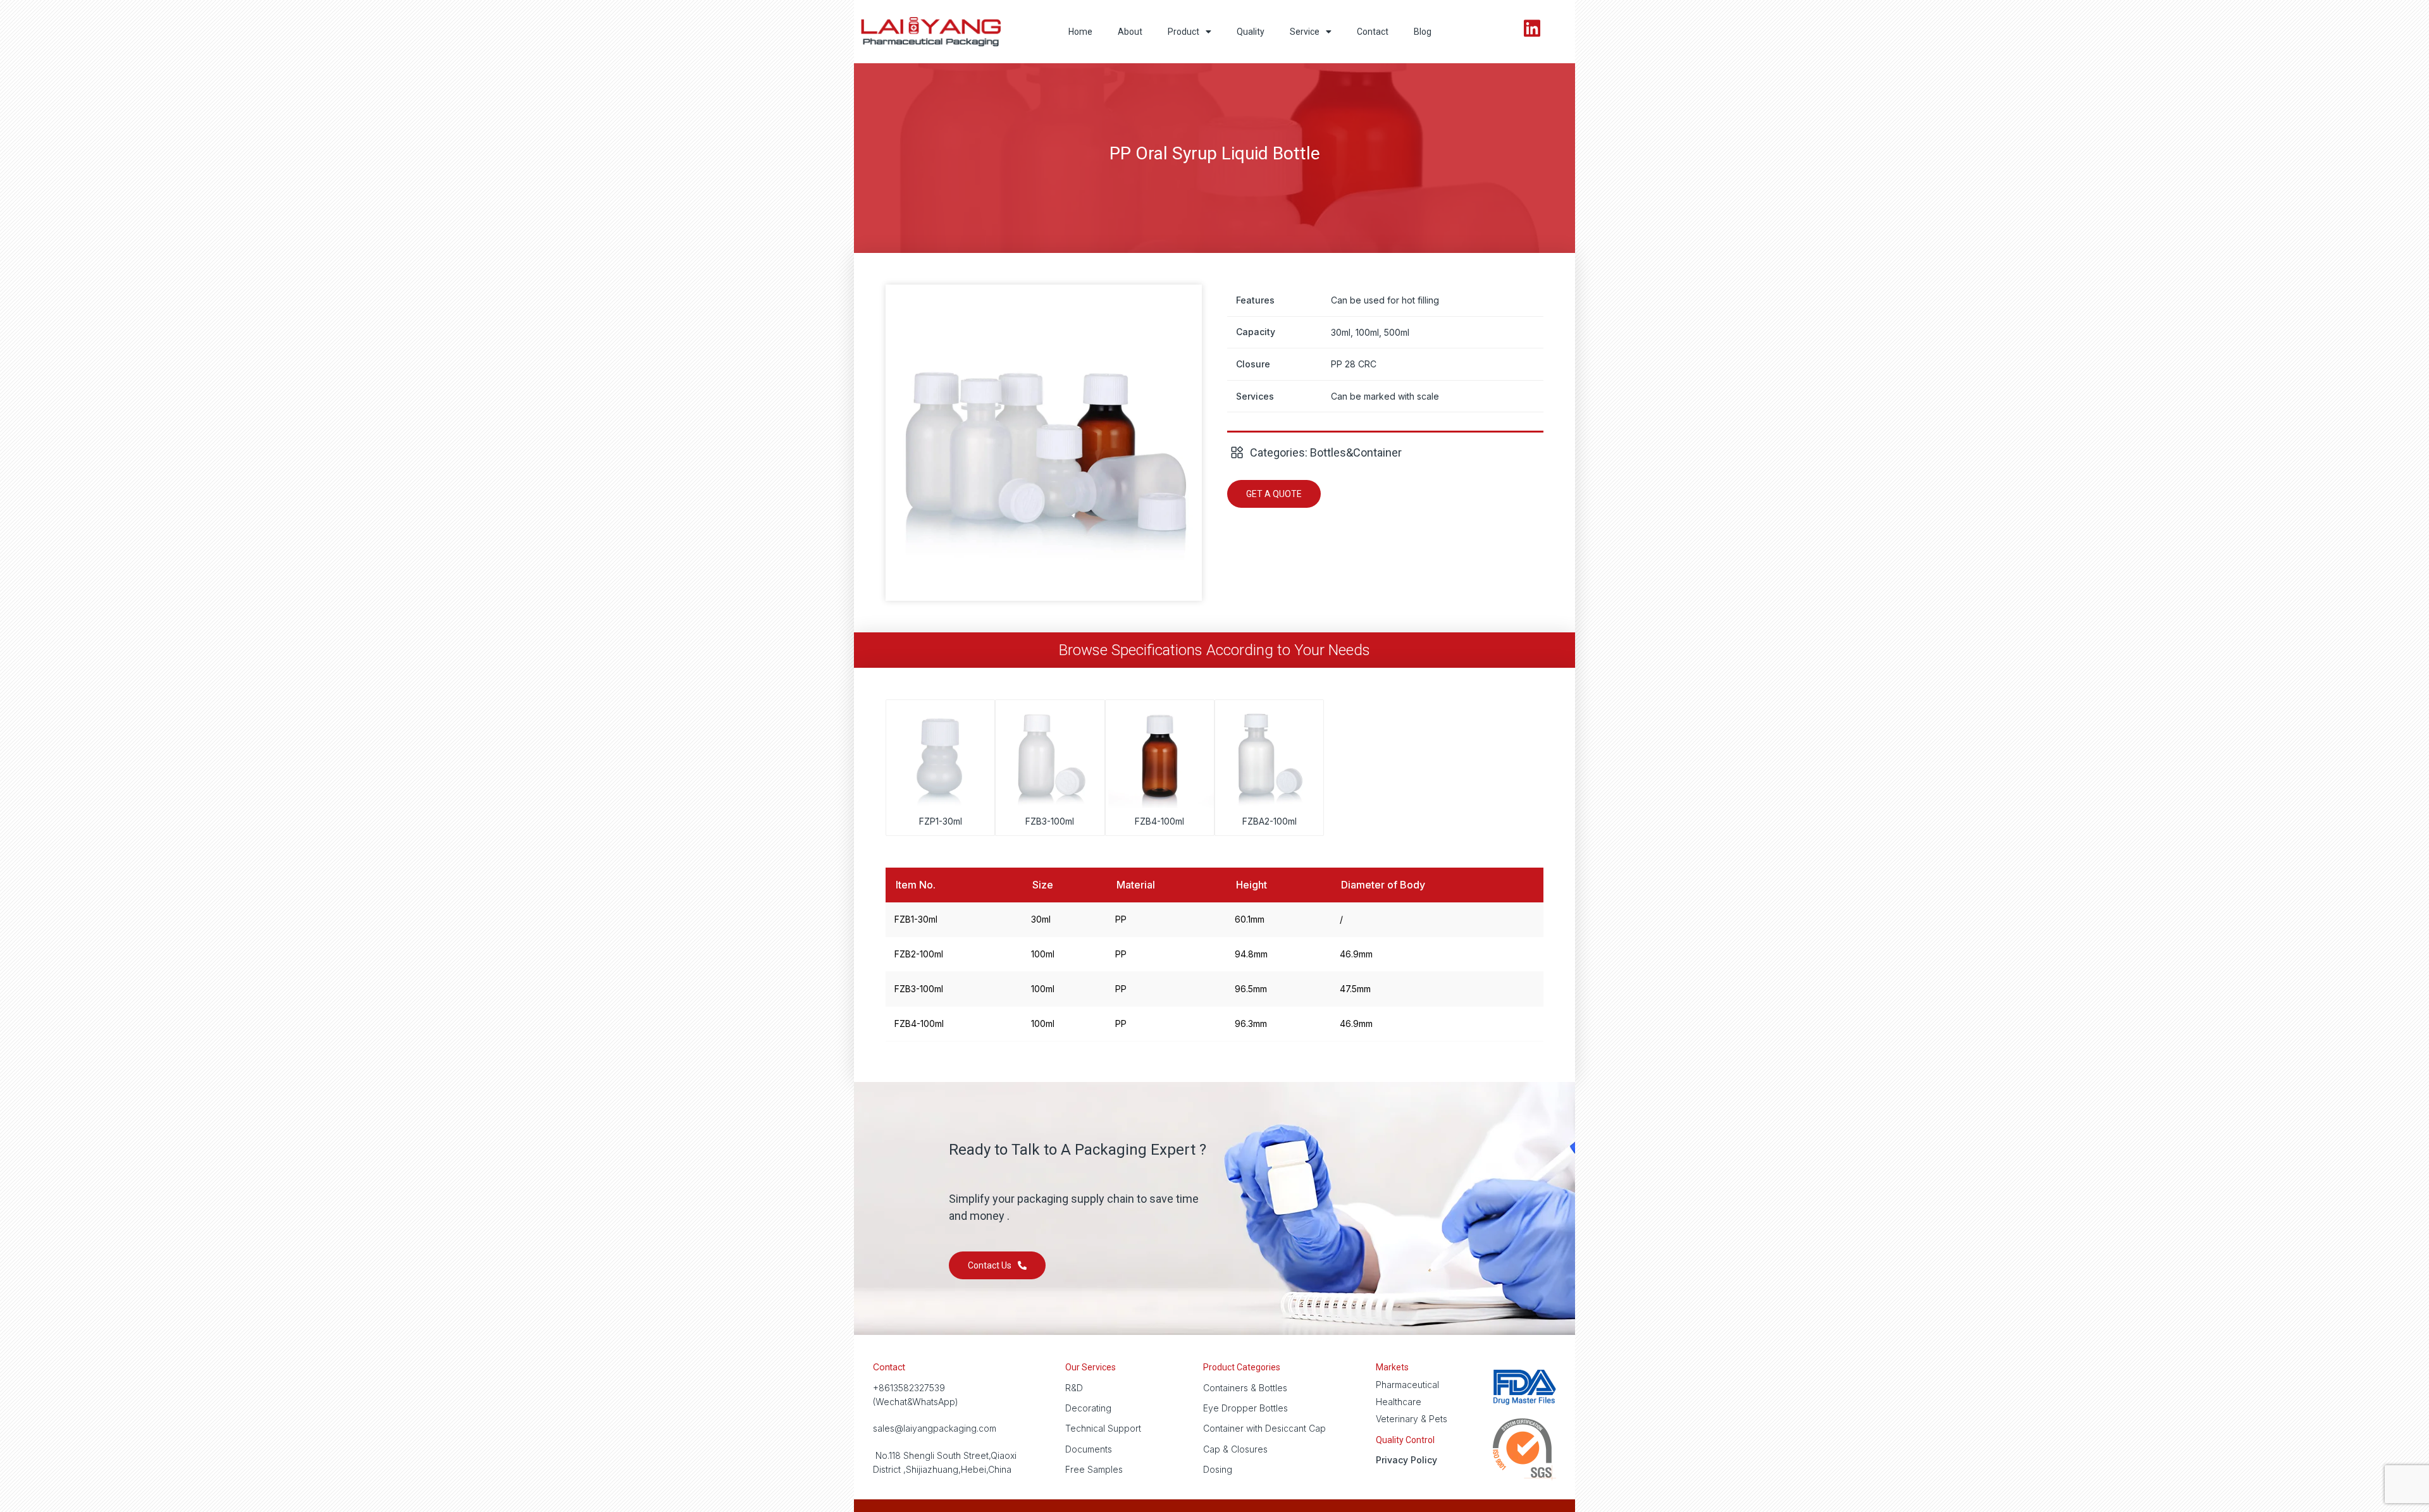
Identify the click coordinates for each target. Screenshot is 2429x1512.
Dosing (1218, 1469)
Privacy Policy (1406, 1460)
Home (1080, 32)
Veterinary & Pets (1412, 1419)
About (1130, 32)
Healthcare (1399, 1402)
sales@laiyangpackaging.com (935, 1428)
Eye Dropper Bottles (1245, 1408)
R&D (1074, 1388)
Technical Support (1103, 1428)
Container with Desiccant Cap (1264, 1428)
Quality (1251, 32)
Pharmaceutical (1407, 1385)
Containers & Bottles (1245, 1388)
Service (1305, 32)
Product (1184, 32)
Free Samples (1094, 1469)
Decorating (1088, 1408)
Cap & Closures (1235, 1449)
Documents (1089, 1449)
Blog (1423, 32)
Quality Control (1405, 1440)
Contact (1373, 32)
